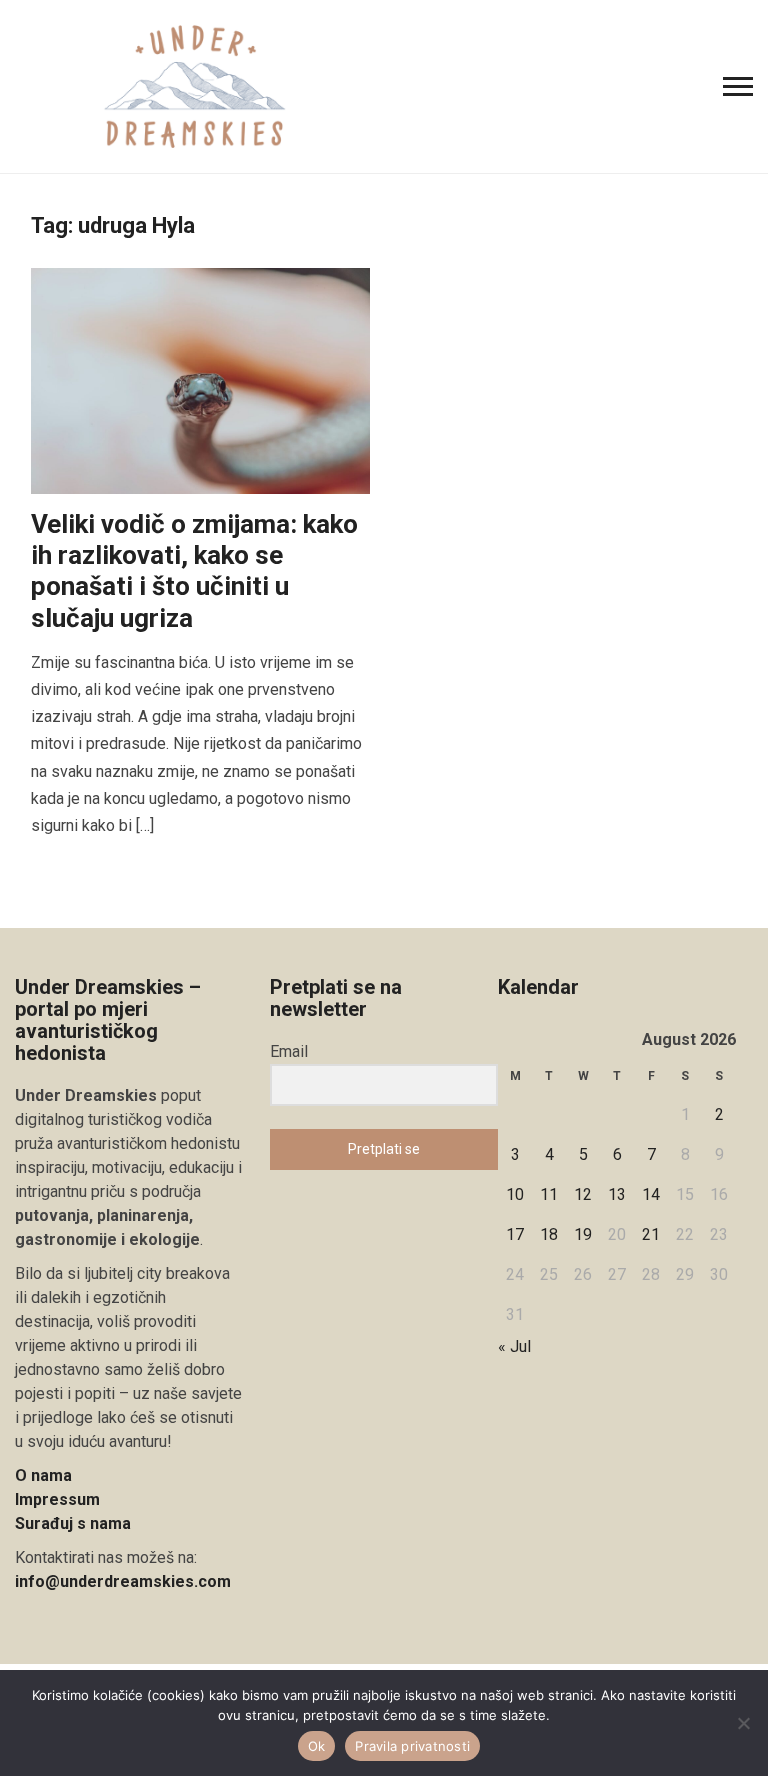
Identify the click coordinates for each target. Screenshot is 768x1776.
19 (583, 1234)
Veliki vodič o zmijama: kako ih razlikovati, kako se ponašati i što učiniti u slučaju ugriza (194, 571)
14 (651, 1194)
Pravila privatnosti (412, 1746)
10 (515, 1194)
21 (651, 1234)
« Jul (514, 1346)
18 (549, 1234)
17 (515, 1234)
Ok (317, 1746)
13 (617, 1194)
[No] (743, 1723)
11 (549, 1194)
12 (583, 1194)
